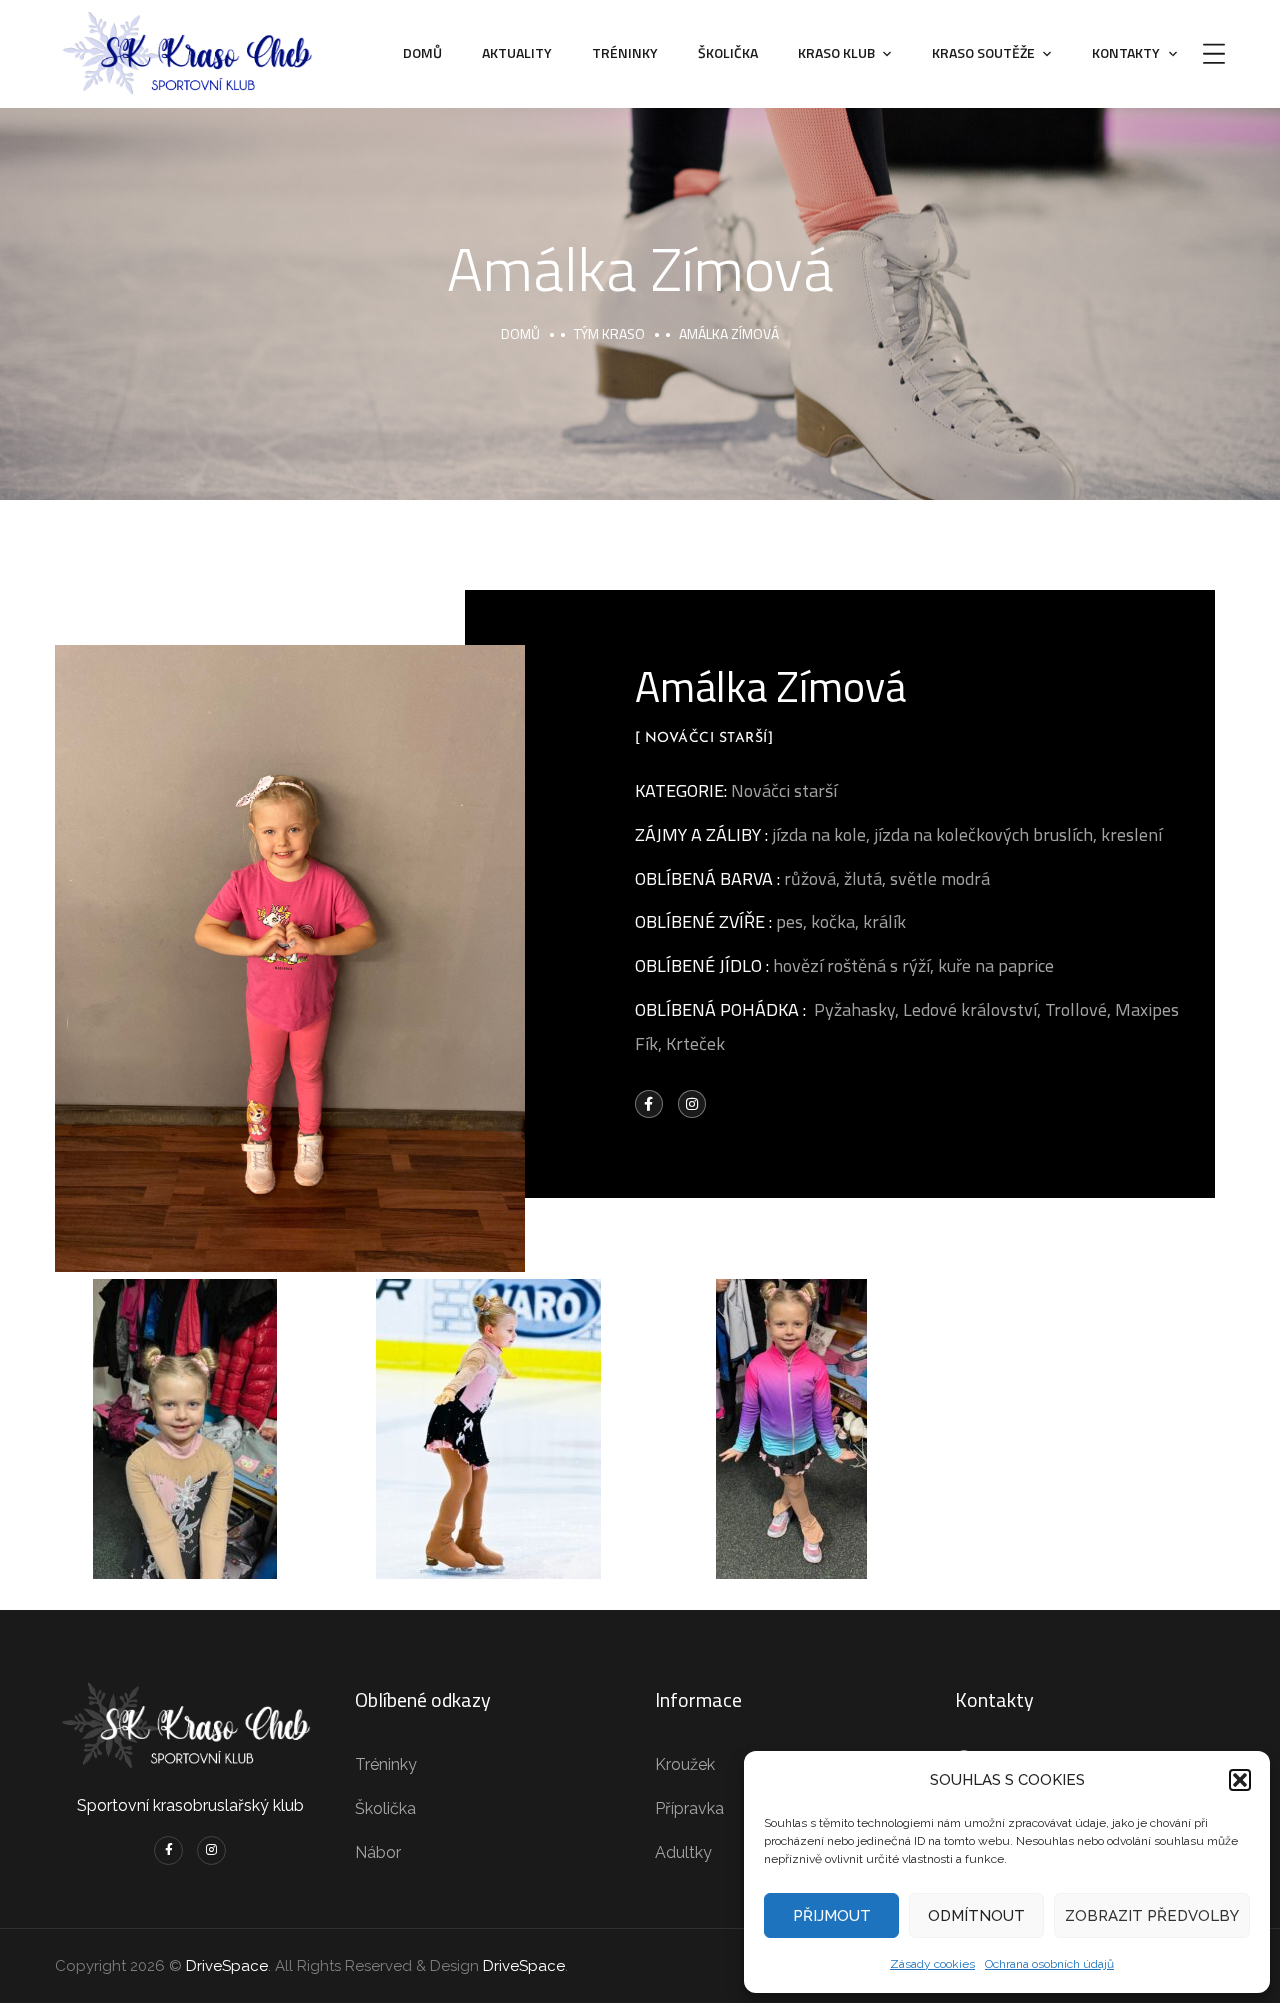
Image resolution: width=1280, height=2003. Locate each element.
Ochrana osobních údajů (1049, 1964)
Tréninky (625, 52)
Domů (422, 52)
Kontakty (1126, 52)
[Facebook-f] (649, 1104)
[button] (1240, 1780)
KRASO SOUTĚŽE (983, 52)
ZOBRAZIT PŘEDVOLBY (1152, 1916)
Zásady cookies (932, 1964)
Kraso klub (836, 52)
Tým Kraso (609, 333)
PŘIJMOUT (832, 1916)
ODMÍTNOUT (976, 1916)
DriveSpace (227, 1966)
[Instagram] (692, 1104)
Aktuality (517, 52)
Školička (728, 52)
